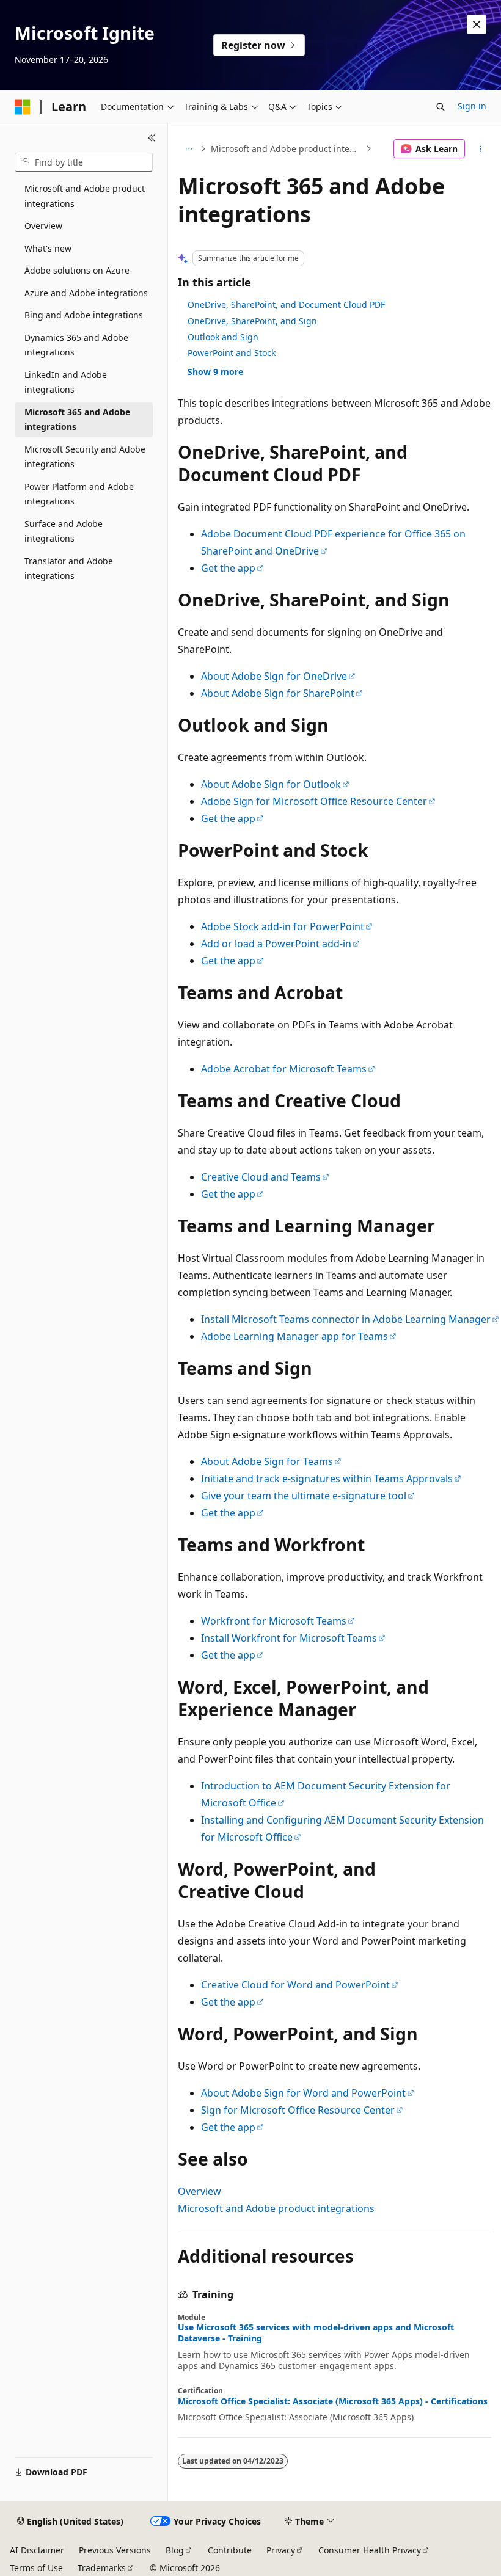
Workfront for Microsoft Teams (274, 1621)
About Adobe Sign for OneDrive (274, 676)
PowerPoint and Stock (232, 353)
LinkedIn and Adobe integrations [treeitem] (66, 382)
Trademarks (102, 2568)
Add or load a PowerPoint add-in (276, 944)
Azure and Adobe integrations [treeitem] (86, 293)
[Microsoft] (23, 107)
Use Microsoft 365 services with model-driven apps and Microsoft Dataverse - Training (316, 2333)
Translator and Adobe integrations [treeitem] (69, 569)
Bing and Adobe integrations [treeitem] (84, 315)
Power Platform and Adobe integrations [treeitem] (79, 494)
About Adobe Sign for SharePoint (278, 693)
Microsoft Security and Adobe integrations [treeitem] (85, 457)
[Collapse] (152, 138)
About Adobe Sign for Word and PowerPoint (303, 2093)
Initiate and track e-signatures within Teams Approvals (327, 1479)
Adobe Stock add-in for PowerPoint (283, 926)
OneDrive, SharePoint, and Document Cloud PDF (286, 304)
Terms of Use (36, 2568)
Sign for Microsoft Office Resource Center (298, 2110)
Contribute (230, 2550)
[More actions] (481, 149)
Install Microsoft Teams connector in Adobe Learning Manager (346, 1319)
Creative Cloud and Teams (261, 1177)
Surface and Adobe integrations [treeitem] (64, 531)
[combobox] (84, 162)
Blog (175, 2550)
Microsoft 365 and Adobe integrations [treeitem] (77, 420)
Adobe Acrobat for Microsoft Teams (284, 1069)
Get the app (228, 568)
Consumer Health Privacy (370, 2550)
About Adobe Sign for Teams (267, 1461)
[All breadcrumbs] (188, 149)
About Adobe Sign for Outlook (271, 784)
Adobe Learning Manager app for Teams (294, 1336)
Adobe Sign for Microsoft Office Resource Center (314, 801)
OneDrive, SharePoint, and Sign (252, 321)
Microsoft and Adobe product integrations (287, 149)
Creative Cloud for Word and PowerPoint (295, 1985)
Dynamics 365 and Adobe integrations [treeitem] (76, 345)
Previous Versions (115, 2550)
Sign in (472, 106)
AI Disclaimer (37, 2550)
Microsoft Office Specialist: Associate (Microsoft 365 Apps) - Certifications (333, 2401)
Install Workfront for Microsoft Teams (289, 1638)
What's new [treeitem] (48, 248)
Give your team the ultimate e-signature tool (304, 1496)
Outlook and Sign (223, 337)
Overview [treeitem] (43, 226)
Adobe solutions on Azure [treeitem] (77, 270)
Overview (199, 2191)
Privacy (281, 2550)
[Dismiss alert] (477, 24)
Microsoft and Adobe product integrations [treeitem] (85, 196)
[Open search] (441, 107)
